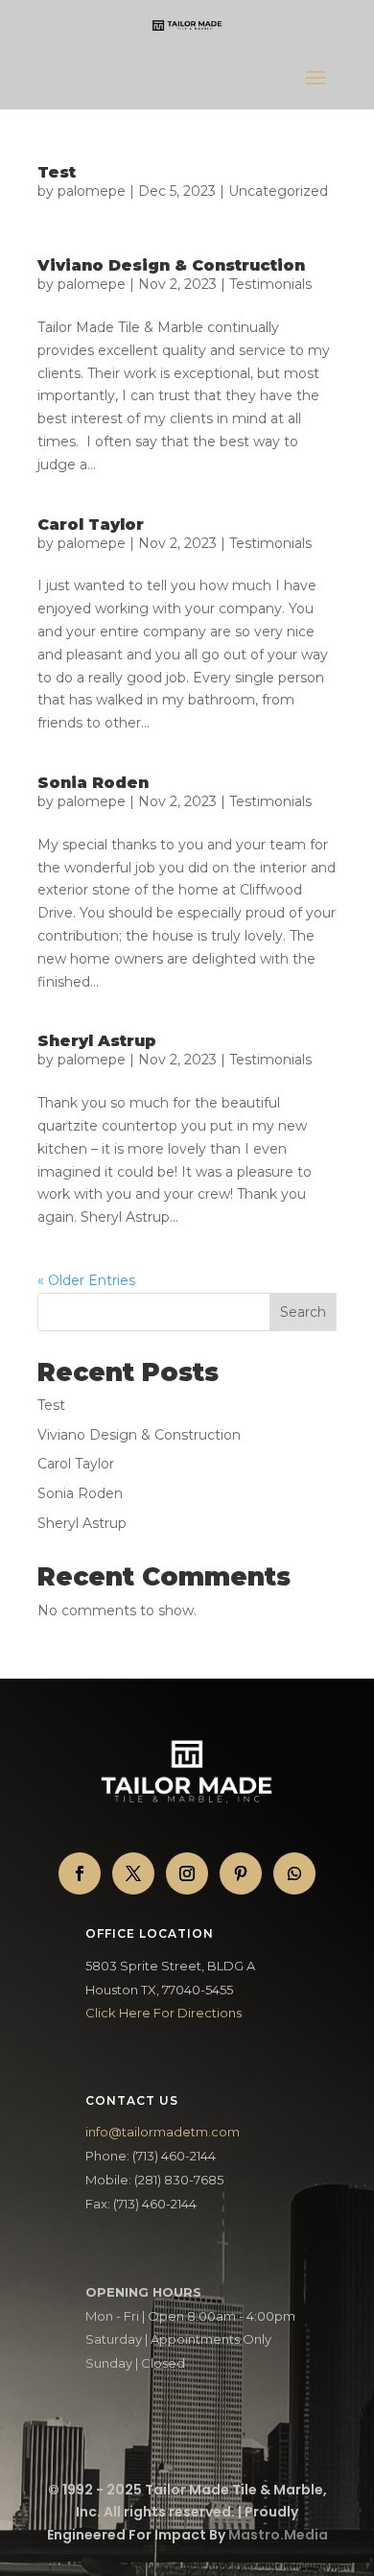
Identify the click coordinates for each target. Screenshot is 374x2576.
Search (303, 1312)
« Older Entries (86, 1280)
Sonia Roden (93, 783)
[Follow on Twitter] (133, 1873)
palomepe (92, 191)
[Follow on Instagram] (187, 1873)
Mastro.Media (278, 2535)
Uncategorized (278, 191)
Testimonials (270, 284)
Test (57, 172)
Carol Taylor (91, 525)
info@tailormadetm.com (163, 2132)
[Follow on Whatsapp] (294, 1873)
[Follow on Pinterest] (241, 1873)
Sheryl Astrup (97, 1041)
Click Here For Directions (164, 2013)
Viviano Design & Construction (171, 265)
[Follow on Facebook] (80, 1873)
